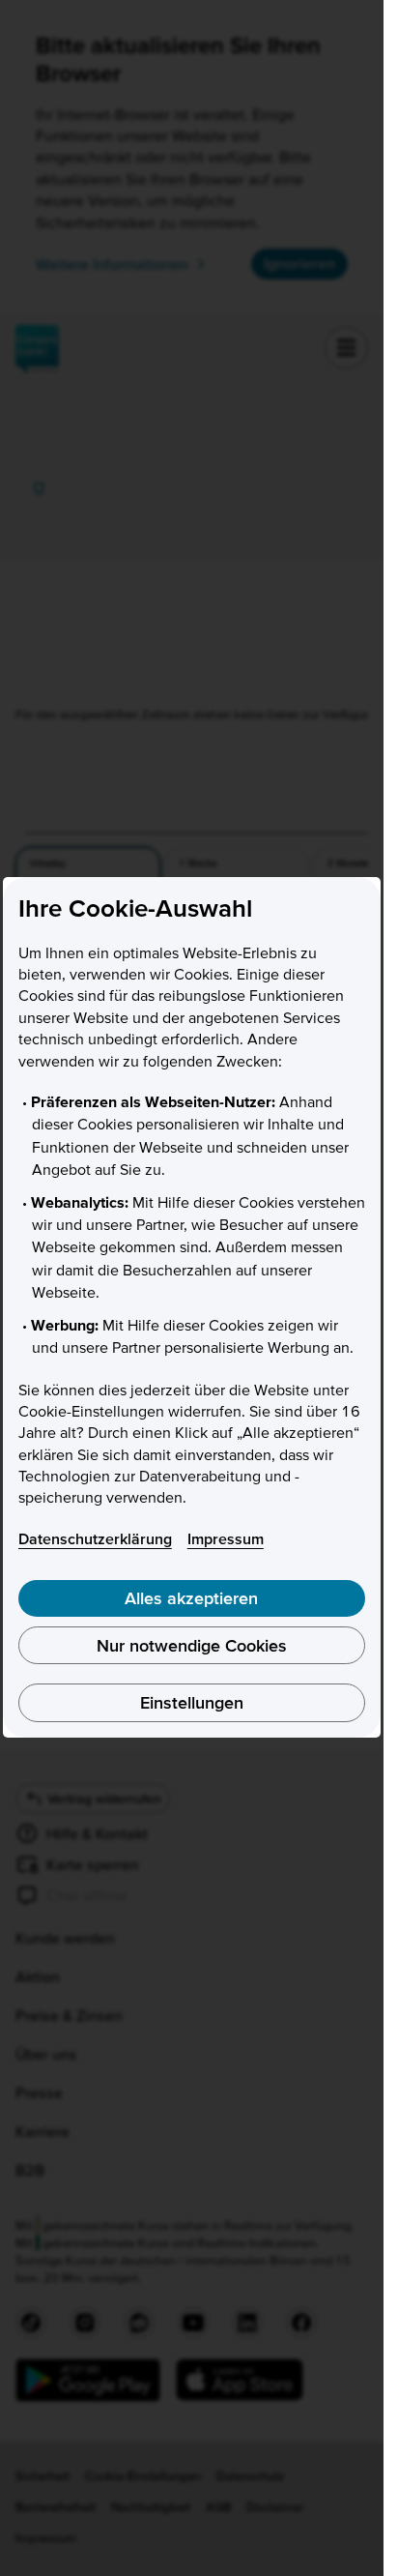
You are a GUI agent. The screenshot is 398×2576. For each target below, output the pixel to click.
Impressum (226, 1538)
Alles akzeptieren (191, 1598)
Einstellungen (192, 1702)
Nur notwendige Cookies (192, 1645)
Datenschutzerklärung (95, 1538)
